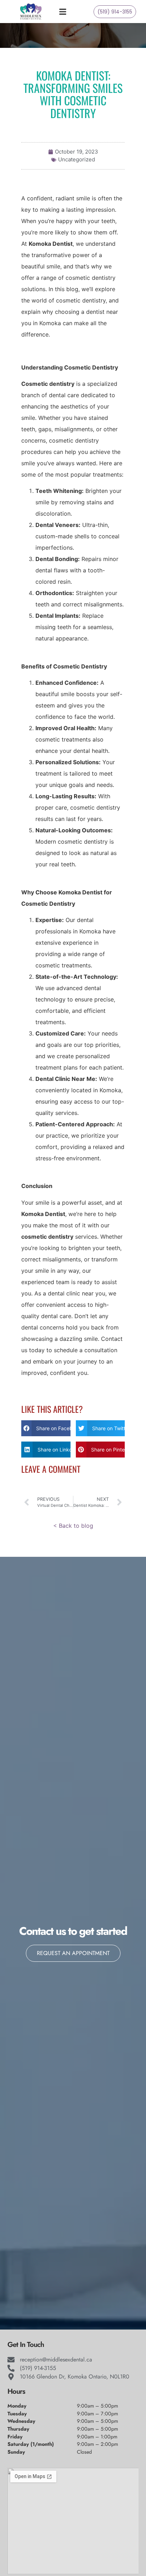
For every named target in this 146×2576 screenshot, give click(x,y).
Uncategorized (77, 159)
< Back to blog (73, 1526)
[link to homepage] (31, 12)
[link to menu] (69, 12)
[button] (46, 1428)
